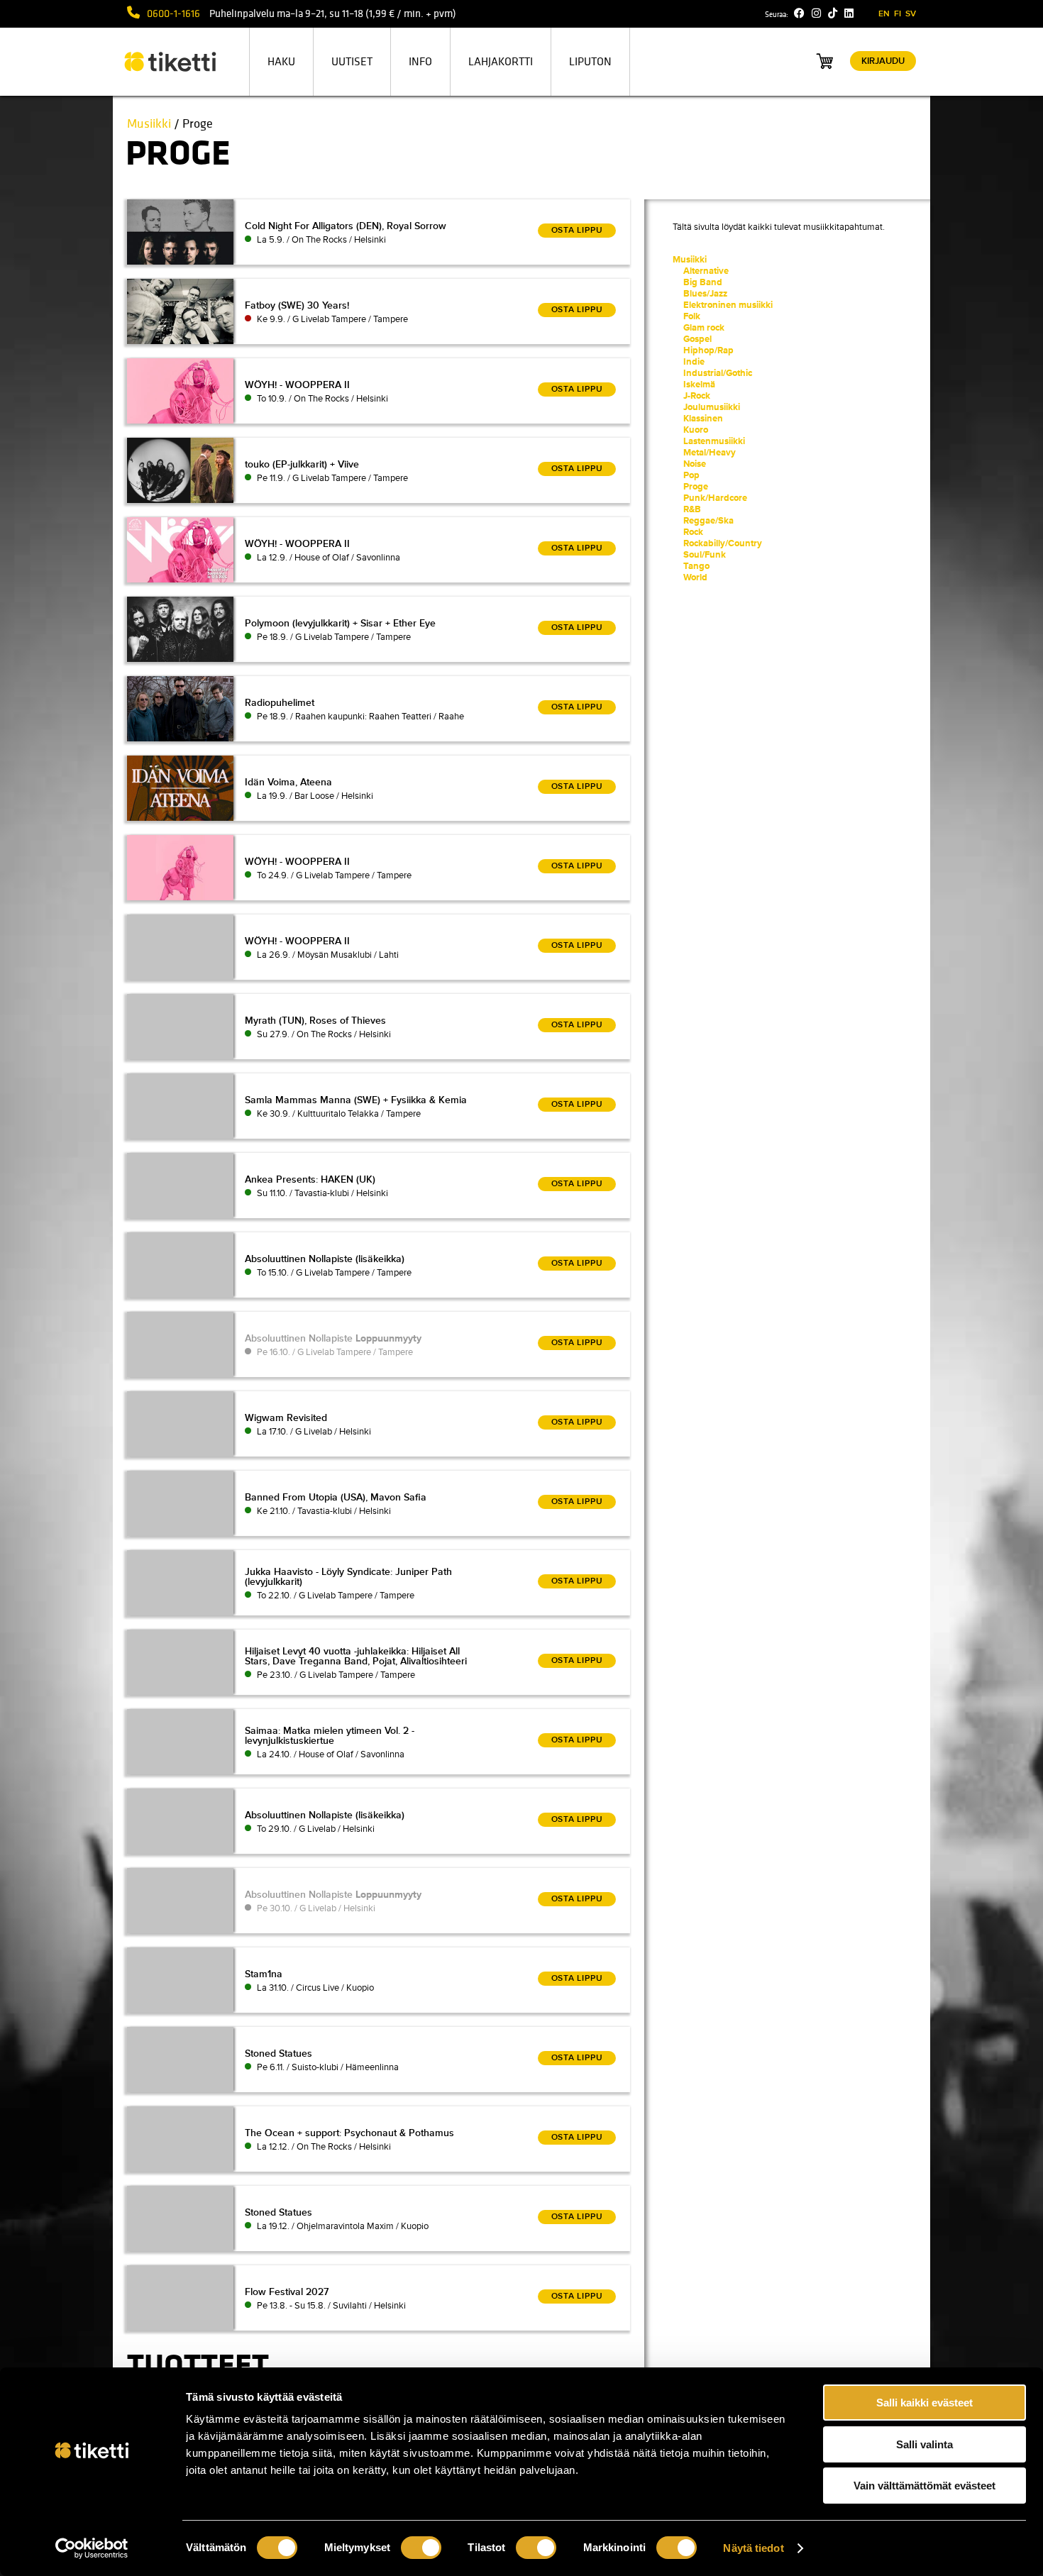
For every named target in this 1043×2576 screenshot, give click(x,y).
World (695, 577)
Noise (695, 464)
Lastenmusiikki (714, 441)
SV (911, 14)
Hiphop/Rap (708, 350)
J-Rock (697, 396)
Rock (693, 532)
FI (898, 14)
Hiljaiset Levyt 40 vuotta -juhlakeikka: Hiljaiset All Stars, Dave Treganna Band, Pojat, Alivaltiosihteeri (356, 1656)
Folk (692, 316)
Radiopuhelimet (280, 703)
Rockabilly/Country (723, 543)
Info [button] (420, 62)
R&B (692, 509)
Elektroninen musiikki (728, 305)
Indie (694, 362)
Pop (691, 475)
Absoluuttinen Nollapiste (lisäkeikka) (325, 1259)
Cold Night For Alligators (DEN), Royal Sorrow (346, 226)
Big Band (703, 282)
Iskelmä (699, 385)
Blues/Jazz (705, 294)
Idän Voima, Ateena (288, 782)
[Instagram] (816, 13)
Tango (696, 566)
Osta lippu (577, 230)
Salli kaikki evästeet (925, 2403)
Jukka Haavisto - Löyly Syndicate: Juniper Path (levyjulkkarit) (348, 1577)
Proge (696, 487)
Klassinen (703, 419)
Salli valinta (925, 2444)
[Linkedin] (849, 13)
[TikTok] (833, 13)
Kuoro (696, 430)
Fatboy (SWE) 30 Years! (297, 305)
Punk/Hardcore (715, 498)
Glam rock (704, 328)
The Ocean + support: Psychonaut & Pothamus (349, 2133)
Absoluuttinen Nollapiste (333, 1338)
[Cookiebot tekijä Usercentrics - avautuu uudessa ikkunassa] (92, 2548)
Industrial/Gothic (718, 373)
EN (884, 14)
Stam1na (264, 1974)
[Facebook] (799, 13)
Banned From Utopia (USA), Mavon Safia (336, 1497)
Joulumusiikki (712, 407)
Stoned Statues (278, 2053)
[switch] (421, 2548)
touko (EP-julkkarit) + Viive (302, 464)
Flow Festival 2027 (287, 2292)
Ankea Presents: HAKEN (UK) (310, 1179)
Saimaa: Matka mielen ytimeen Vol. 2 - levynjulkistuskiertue (330, 1736)
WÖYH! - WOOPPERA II (297, 385)
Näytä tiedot (753, 2548)
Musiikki (149, 124)
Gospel (697, 339)
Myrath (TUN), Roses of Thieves (315, 1021)
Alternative (706, 271)
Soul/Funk (705, 555)
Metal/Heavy (710, 453)
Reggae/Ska (708, 521)
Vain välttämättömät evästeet (925, 2486)
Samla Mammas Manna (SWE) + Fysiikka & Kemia (356, 1100)
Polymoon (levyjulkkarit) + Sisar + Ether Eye (340, 623)
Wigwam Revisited (286, 1418)
